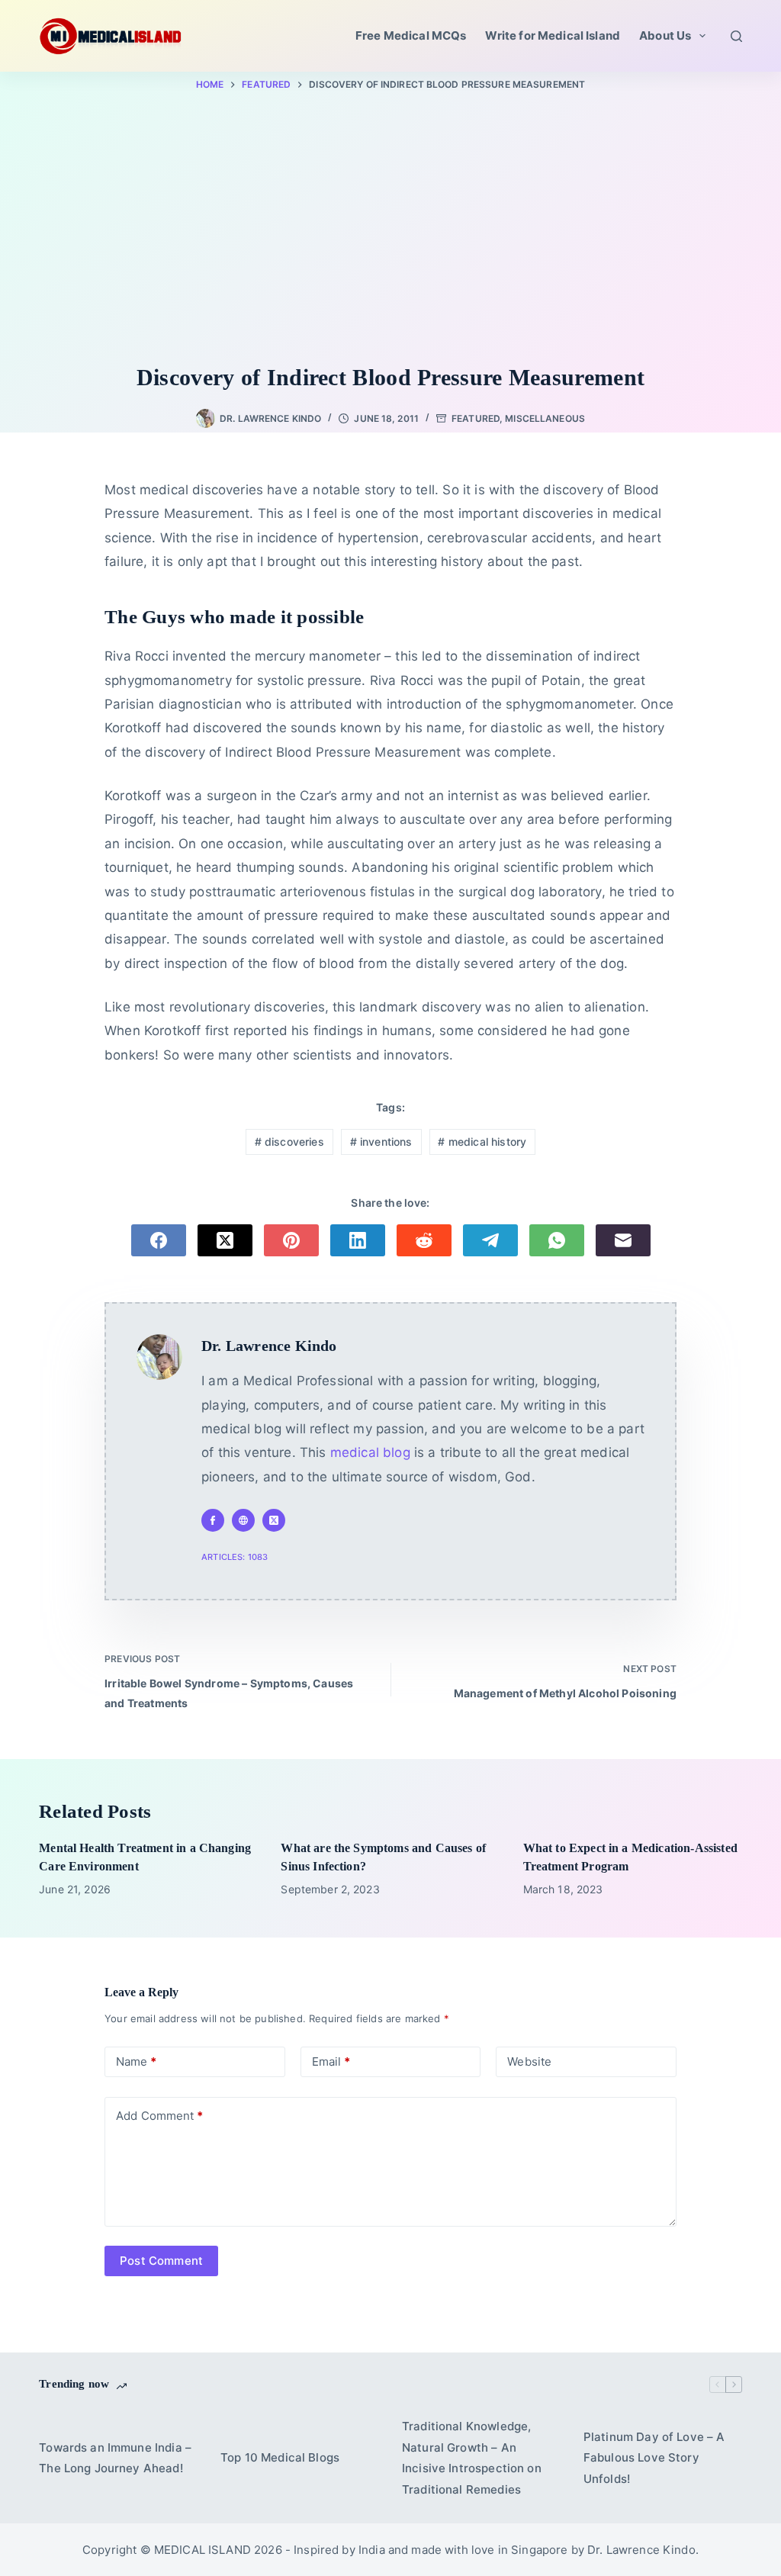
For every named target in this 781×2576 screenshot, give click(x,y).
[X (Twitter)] (225, 1240)
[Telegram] (490, 1240)
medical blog (370, 1452)
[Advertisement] (390, 230)
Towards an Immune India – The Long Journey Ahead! (115, 2458)
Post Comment (161, 2261)
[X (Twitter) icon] (274, 1520)
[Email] (623, 1240)
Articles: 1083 (235, 1557)
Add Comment (159, 2116)
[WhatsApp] (557, 1240)
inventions (381, 1142)
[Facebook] (159, 1240)
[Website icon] (243, 1520)
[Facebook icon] (213, 1520)
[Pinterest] (291, 1240)
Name (136, 2061)
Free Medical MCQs (411, 35)
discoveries (289, 1142)
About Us (665, 35)
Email (331, 2061)
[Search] (736, 36)
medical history (482, 1142)
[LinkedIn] (358, 1240)
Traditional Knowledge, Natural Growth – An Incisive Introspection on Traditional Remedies (472, 2458)
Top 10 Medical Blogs (280, 2457)
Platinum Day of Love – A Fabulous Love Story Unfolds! (654, 2458)
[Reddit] (424, 1240)
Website (529, 2061)
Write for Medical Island (553, 35)
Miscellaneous (545, 418)
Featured (476, 418)
